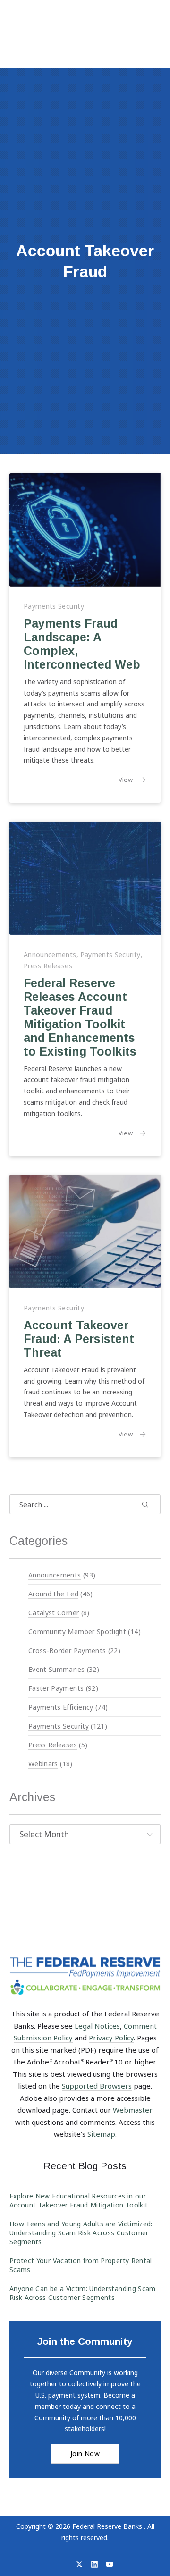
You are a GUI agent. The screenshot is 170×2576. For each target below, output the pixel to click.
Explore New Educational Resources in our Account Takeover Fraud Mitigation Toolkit (79, 2200)
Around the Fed (53, 1594)
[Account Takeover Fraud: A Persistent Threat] (85, 1232)
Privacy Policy (111, 2038)
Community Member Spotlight (77, 1632)
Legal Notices (97, 2026)
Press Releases (48, 966)
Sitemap (101, 2134)
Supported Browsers (97, 2086)
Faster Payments (56, 1688)
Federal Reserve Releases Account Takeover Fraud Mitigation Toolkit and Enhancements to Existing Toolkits (80, 1017)
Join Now (85, 2454)
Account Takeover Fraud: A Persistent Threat (79, 1338)
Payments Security (54, 606)
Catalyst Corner (54, 1613)
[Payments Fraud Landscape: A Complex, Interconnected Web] (85, 530)
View (132, 779)
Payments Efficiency (61, 1707)
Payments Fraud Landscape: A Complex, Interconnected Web (82, 644)
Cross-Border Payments (67, 1650)
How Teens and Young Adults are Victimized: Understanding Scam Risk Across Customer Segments (81, 2233)
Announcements (50, 954)
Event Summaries (56, 1669)
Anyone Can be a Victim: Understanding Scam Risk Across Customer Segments (83, 2293)
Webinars (43, 1764)
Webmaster (133, 2110)
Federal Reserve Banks (108, 2526)
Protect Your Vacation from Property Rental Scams (81, 2265)
